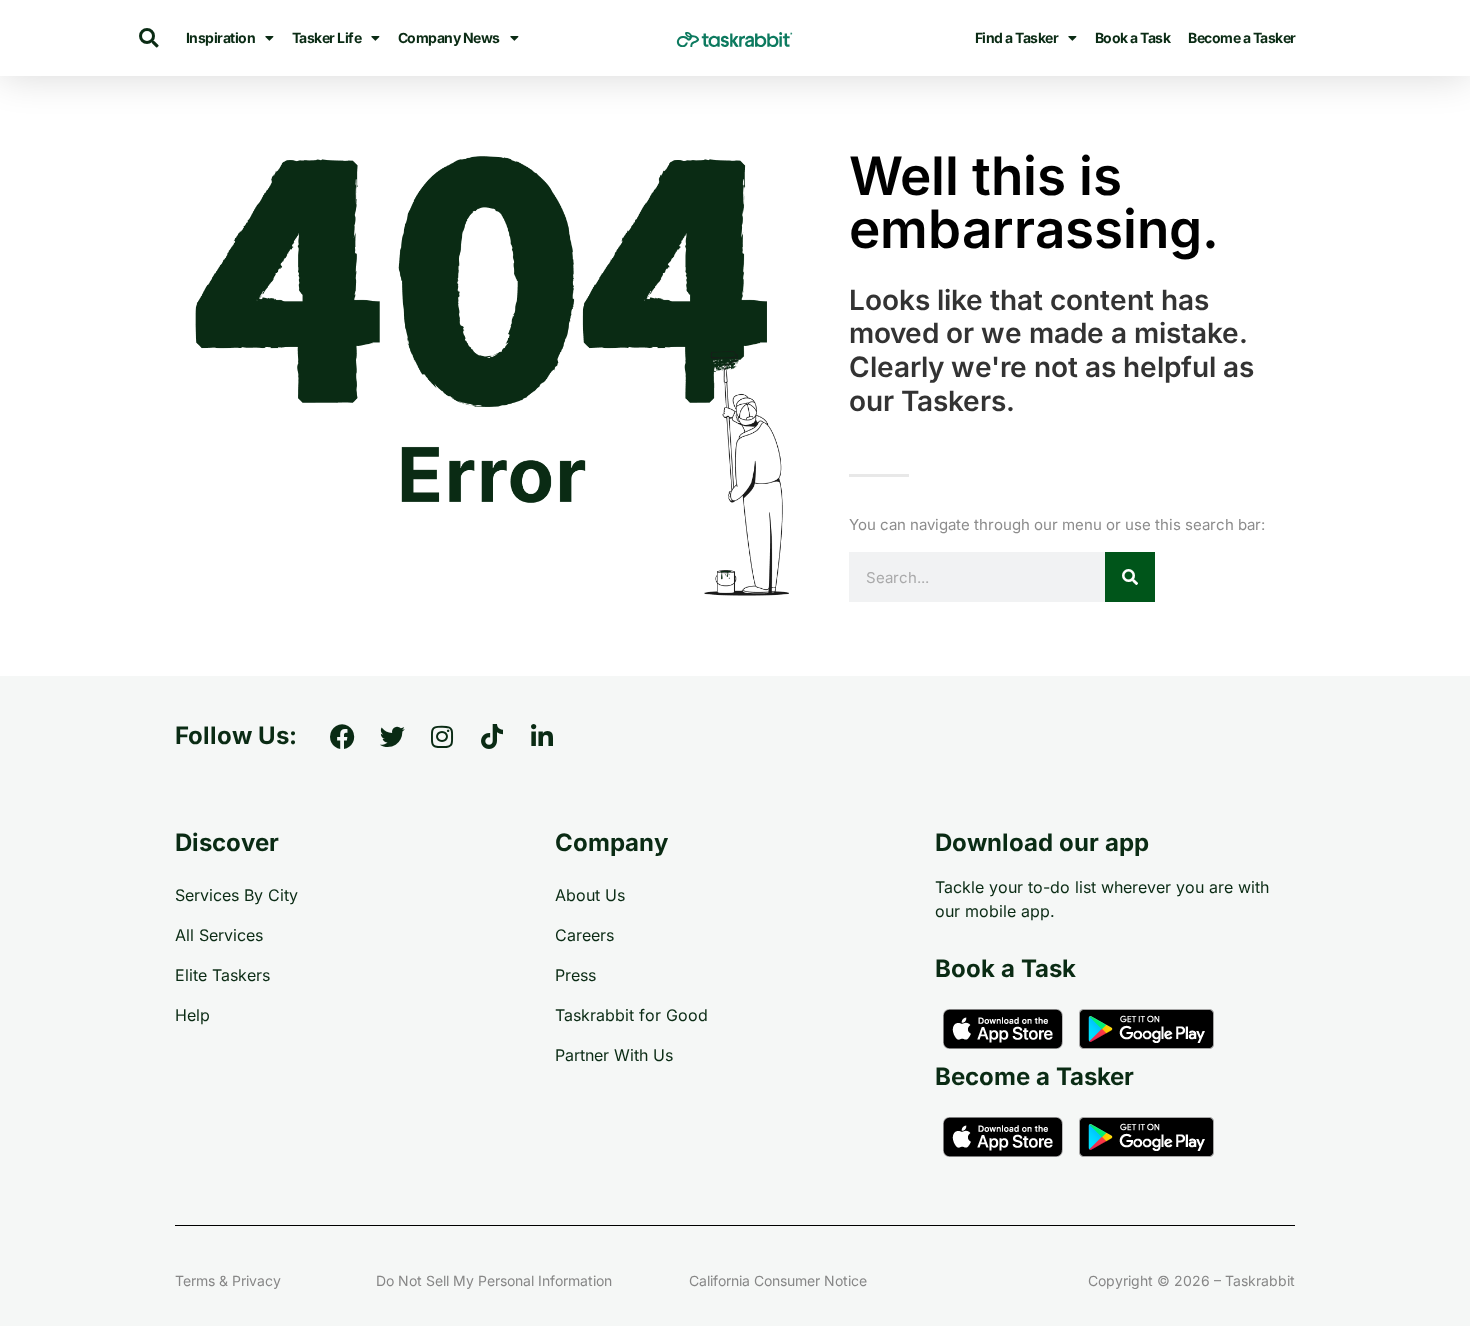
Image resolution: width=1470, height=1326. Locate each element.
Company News (449, 37)
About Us (590, 895)
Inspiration (221, 37)
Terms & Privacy (228, 1280)
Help (192, 1015)
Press (575, 975)
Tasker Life (327, 37)
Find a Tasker (1017, 37)
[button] (148, 38)
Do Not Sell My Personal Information (494, 1280)
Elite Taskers (222, 975)
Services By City (236, 895)
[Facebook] (342, 736)
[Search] (1130, 577)
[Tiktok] (492, 736)
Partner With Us (614, 1055)
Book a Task (1133, 37)
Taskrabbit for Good (631, 1015)
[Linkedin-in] (542, 736)
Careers (584, 935)
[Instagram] (442, 736)
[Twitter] (392, 736)
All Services (219, 935)
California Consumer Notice (778, 1280)
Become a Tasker (1242, 37)
